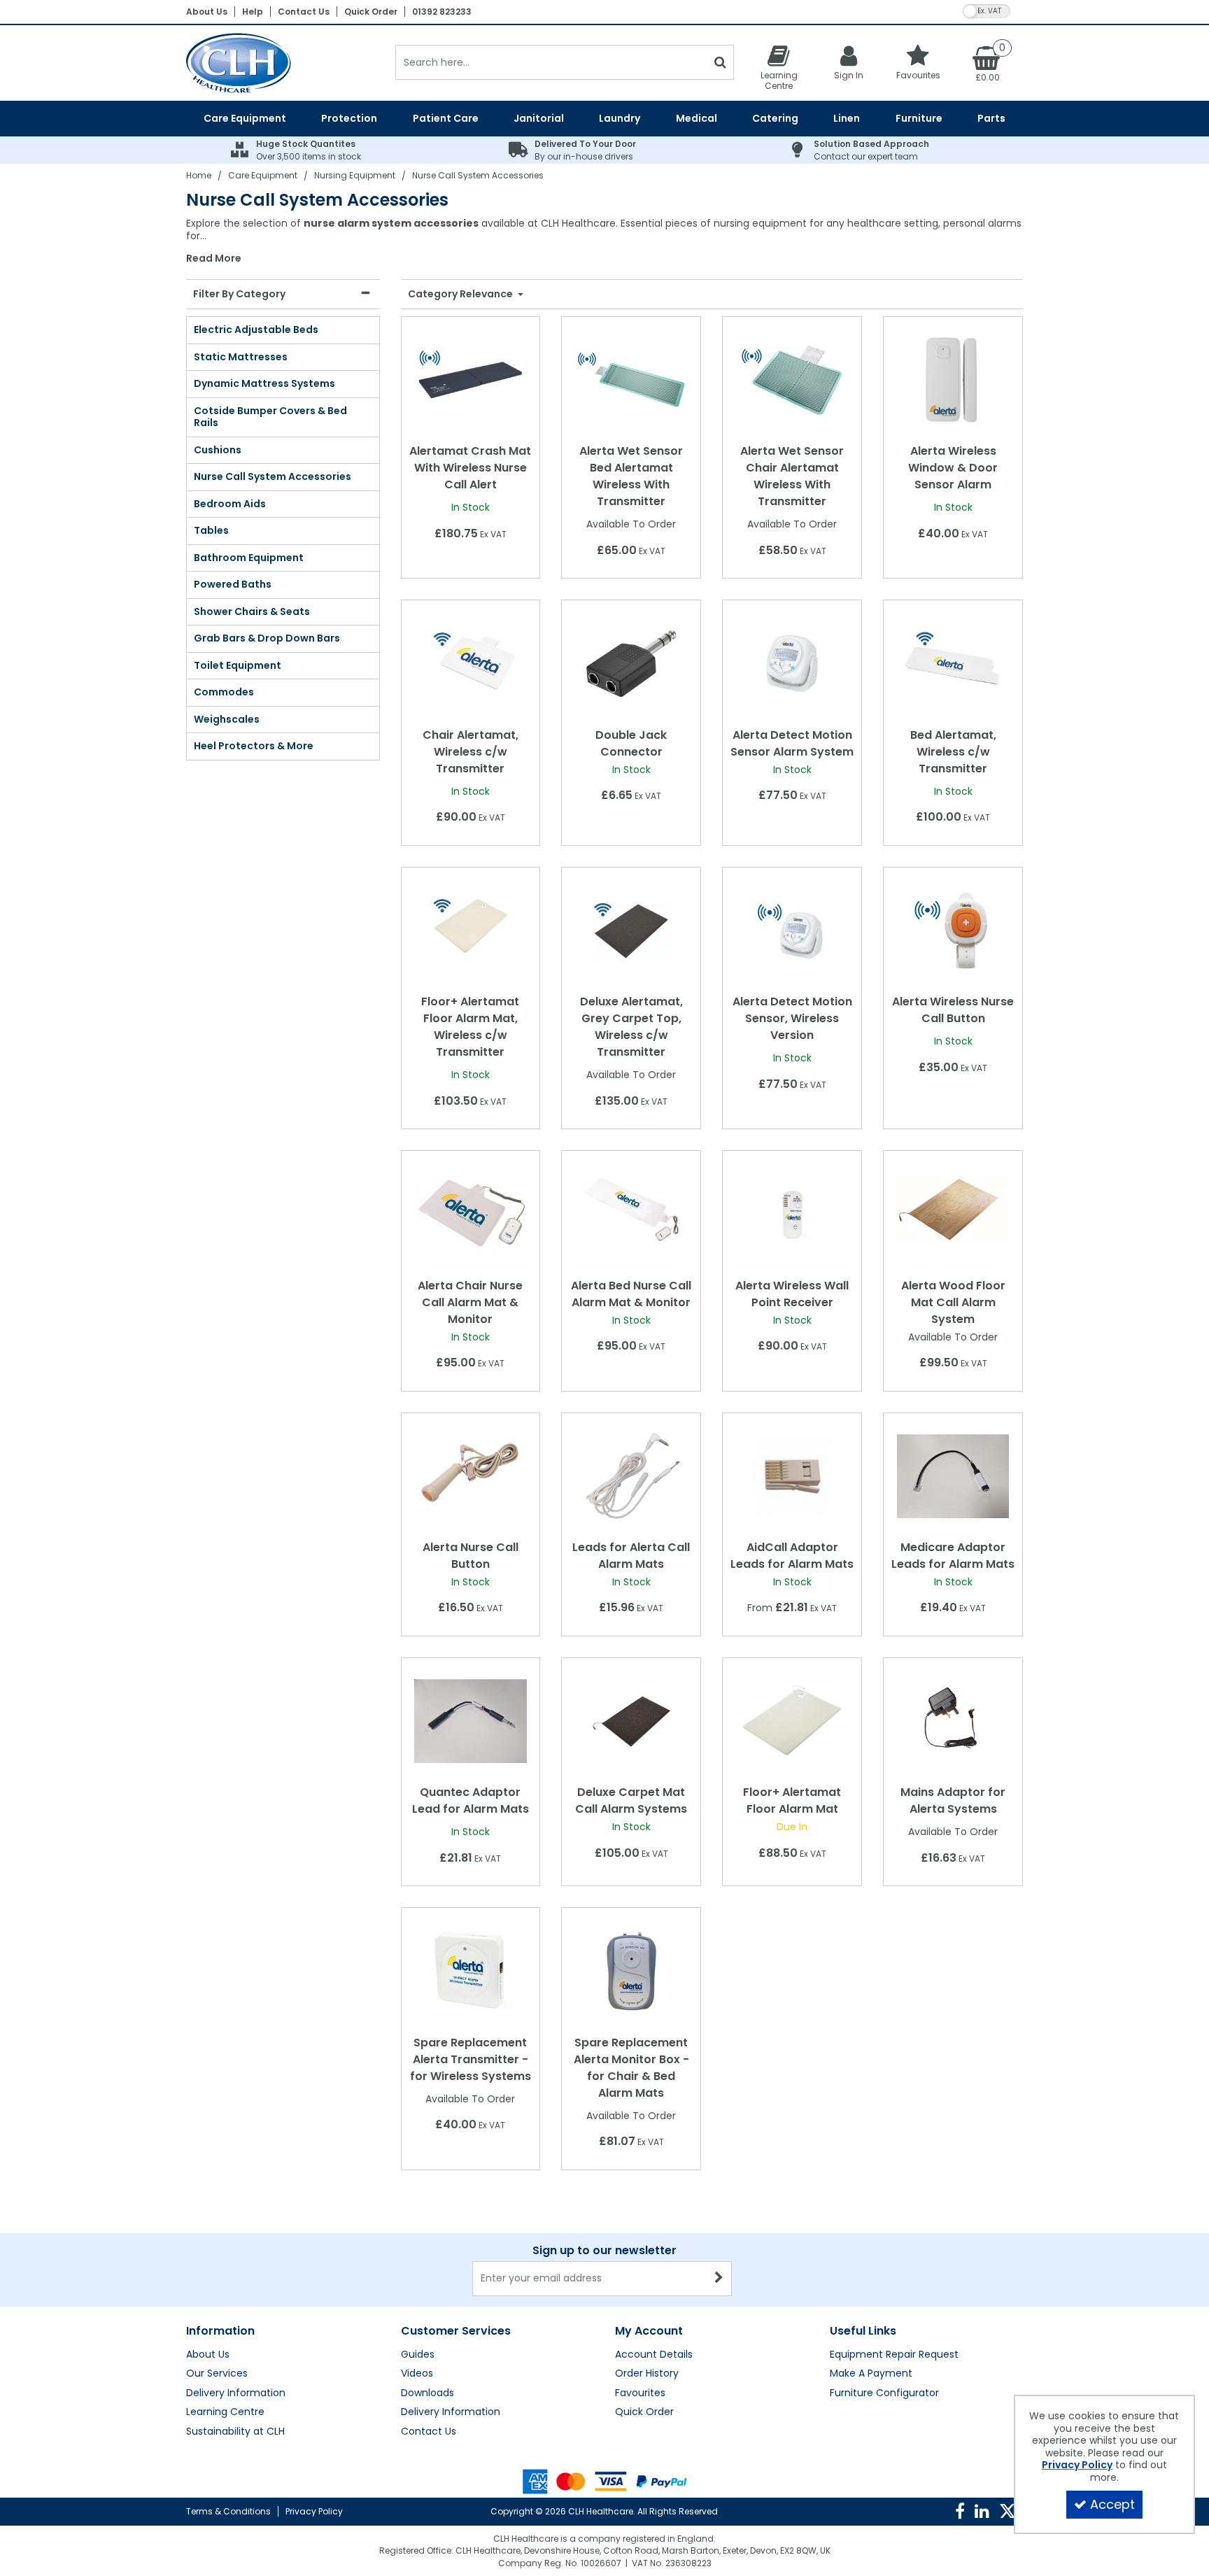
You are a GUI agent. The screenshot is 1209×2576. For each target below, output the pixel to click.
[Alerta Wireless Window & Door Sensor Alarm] (953, 379)
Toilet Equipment (238, 665)
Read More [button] (214, 259)
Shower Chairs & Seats (252, 611)
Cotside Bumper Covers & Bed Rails (270, 417)
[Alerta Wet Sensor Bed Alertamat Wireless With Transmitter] (631, 379)
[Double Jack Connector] (631, 663)
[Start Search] (720, 62)
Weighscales (227, 719)
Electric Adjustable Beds (256, 330)
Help (253, 12)
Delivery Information (236, 2393)
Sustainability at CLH (235, 2432)
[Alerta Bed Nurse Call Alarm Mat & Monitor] (631, 1213)
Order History (647, 2374)
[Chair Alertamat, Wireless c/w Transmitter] (470, 663)
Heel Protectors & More (254, 746)
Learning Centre (225, 2412)
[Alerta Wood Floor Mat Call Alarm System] (953, 1213)
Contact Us (304, 12)
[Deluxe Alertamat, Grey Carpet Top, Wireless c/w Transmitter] (631, 930)
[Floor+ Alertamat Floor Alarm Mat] (792, 1720)
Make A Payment (871, 2374)
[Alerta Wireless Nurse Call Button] (953, 930)
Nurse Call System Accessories (273, 476)
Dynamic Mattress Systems (264, 383)
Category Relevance (461, 295)
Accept (1112, 2504)
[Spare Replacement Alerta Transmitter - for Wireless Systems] (470, 1970)
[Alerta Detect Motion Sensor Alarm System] (792, 663)
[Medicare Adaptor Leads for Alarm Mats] (953, 1475)
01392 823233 (442, 12)
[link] (960, 2512)
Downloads (427, 2393)
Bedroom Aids (230, 504)
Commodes (224, 692)
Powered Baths (233, 584)
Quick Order (371, 12)
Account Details (654, 2355)
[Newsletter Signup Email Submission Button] (720, 2279)
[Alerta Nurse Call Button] (470, 1475)
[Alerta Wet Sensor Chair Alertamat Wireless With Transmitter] (792, 379)
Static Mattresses (241, 357)
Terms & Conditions (228, 2511)
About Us (207, 12)
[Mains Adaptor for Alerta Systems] (953, 1720)
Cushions (218, 450)
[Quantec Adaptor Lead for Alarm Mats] (470, 1720)
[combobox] (604, 241)
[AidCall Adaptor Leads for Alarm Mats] (792, 1475)
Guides (418, 2355)
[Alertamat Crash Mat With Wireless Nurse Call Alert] (470, 379)
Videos (417, 2374)
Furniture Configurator (884, 2393)
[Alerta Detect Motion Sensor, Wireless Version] (792, 930)
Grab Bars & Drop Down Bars (267, 638)
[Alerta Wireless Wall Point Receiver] (792, 1213)
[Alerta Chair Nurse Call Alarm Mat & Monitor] (470, 1213)
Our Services (217, 2374)
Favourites (640, 2393)
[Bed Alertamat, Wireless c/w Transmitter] (953, 663)
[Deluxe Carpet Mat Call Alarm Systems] (631, 1720)
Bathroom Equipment (249, 558)
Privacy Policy (314, 2511)
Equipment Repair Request (894, 2355)
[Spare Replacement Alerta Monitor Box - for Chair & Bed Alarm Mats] (631, 1970)
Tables (211, 530)
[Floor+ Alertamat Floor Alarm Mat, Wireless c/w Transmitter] (470, 930)
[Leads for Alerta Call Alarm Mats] (631, 1475)
